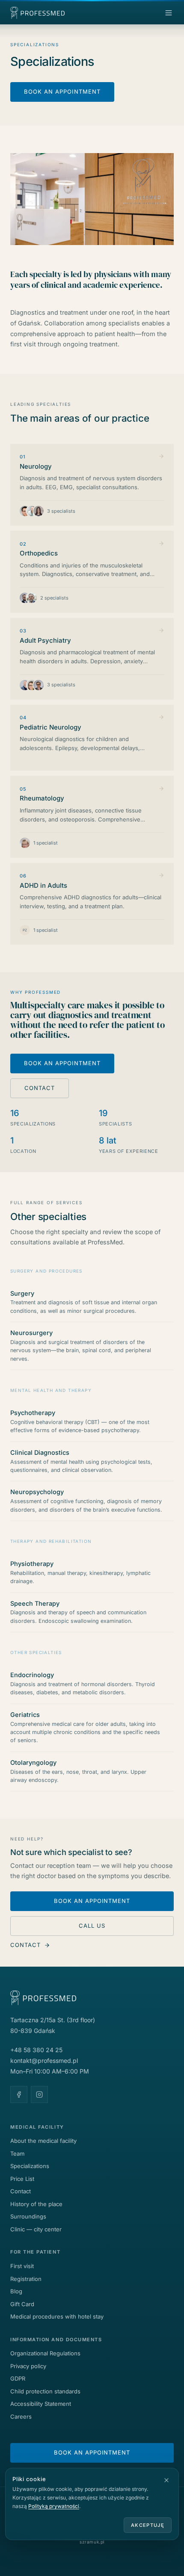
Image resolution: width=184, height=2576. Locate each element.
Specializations (30, 2166)
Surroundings (28, 2216)
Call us (92, 1926)
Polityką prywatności (54, 2506)
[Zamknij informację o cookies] (166, 2480)
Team (17, 2154)
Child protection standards (45, 2391)
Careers (21, 2416)
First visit (22, 2266)
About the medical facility (43, 2141)
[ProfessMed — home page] (46, 13)
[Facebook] (19, 2094)
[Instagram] (39, 2094)
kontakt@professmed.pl (44, 2061)
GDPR (18, 2378)
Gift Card (22, 2304)
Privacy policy (28, 2366)
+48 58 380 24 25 (36, 2050)
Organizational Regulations (45, 2353)
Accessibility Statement (41, 2404)
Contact (40, 1088)
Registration (26, 2279)
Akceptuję (148, 2525)
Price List (22, 2179)
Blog (16, 2291)
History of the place (36, 2204)
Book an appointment (62, 92)
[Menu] (169, 13)
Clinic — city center (36, 2229)
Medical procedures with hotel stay (57, 2316)
